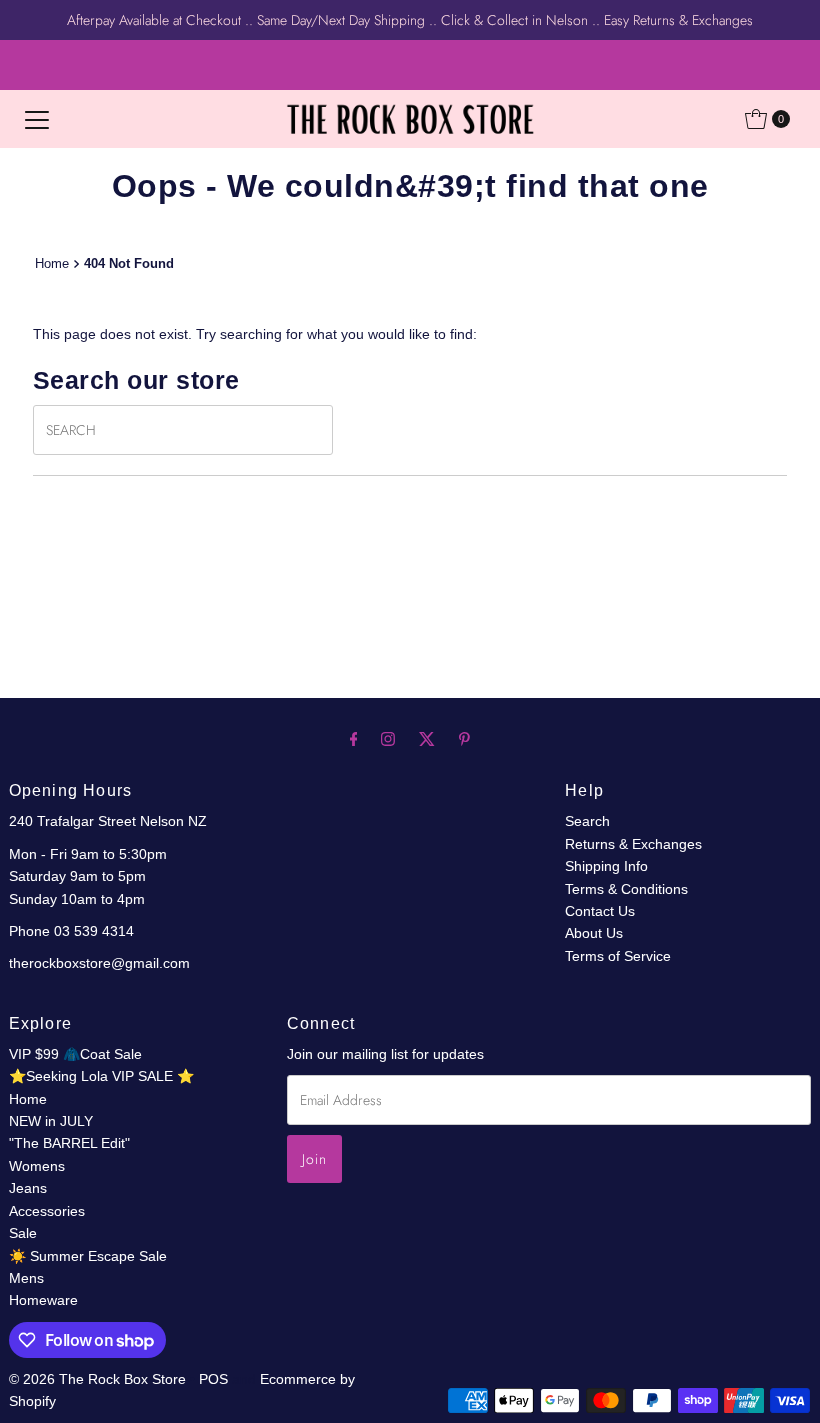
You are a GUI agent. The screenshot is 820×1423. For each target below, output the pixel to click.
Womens (37, 1166)
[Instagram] (388, 739)
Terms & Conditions (626, 889)
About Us (594, 933)
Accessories (47, 1211)
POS (213, 1379)
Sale (23, 1233)
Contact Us (600, 911)
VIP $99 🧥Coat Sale (75, 1054)
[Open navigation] (37, 119)
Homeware (43, 1300)
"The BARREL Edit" (69, 1143)
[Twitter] (427, 739)
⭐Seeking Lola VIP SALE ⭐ (101, 1076)
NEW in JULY (51, 1121)
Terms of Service (618, 956)
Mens (26, 1278)
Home (52, 264)
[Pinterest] (464, 739)
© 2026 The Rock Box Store (99, 1379)
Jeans (28, 1188)
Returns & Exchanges (633, 844)
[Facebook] (354, 739)
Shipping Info (606, 866)
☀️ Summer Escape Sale (88, 1256)
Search (587, 821)
